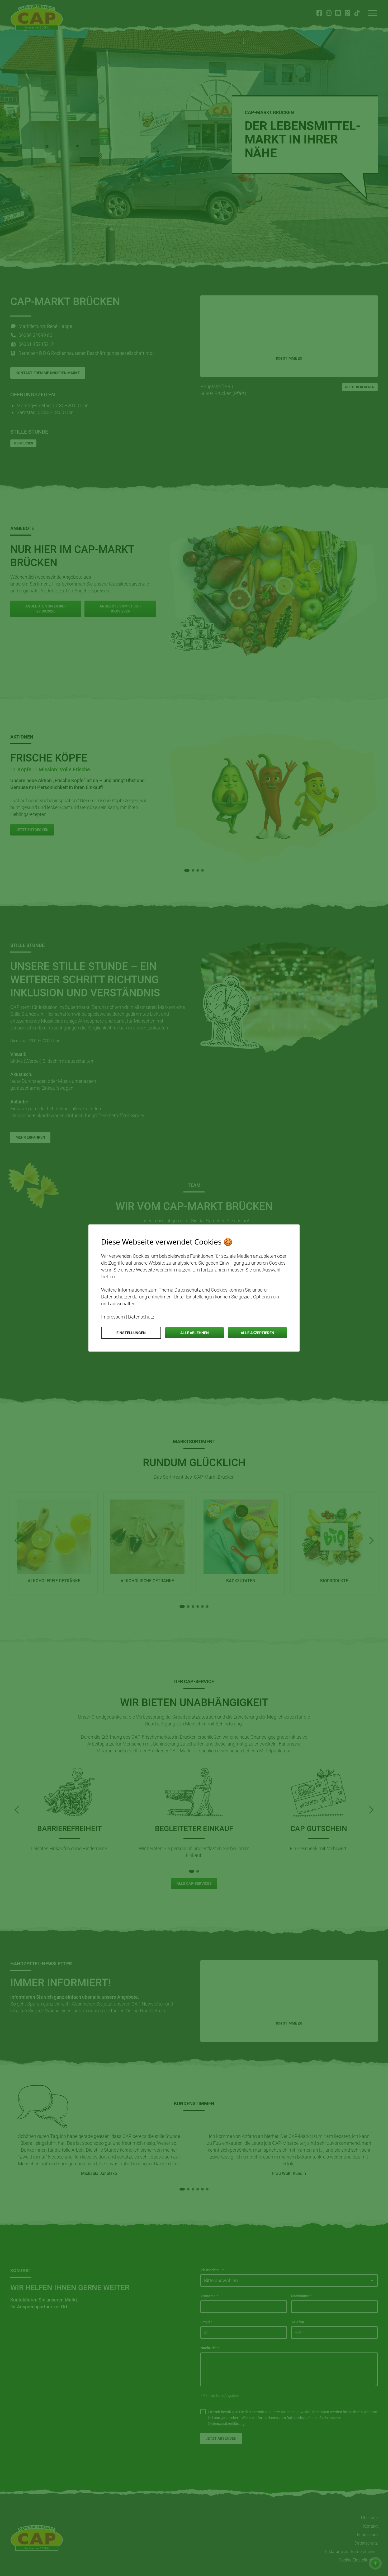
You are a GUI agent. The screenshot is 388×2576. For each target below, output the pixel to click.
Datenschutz (141, 1317)
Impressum (113, 1317)
